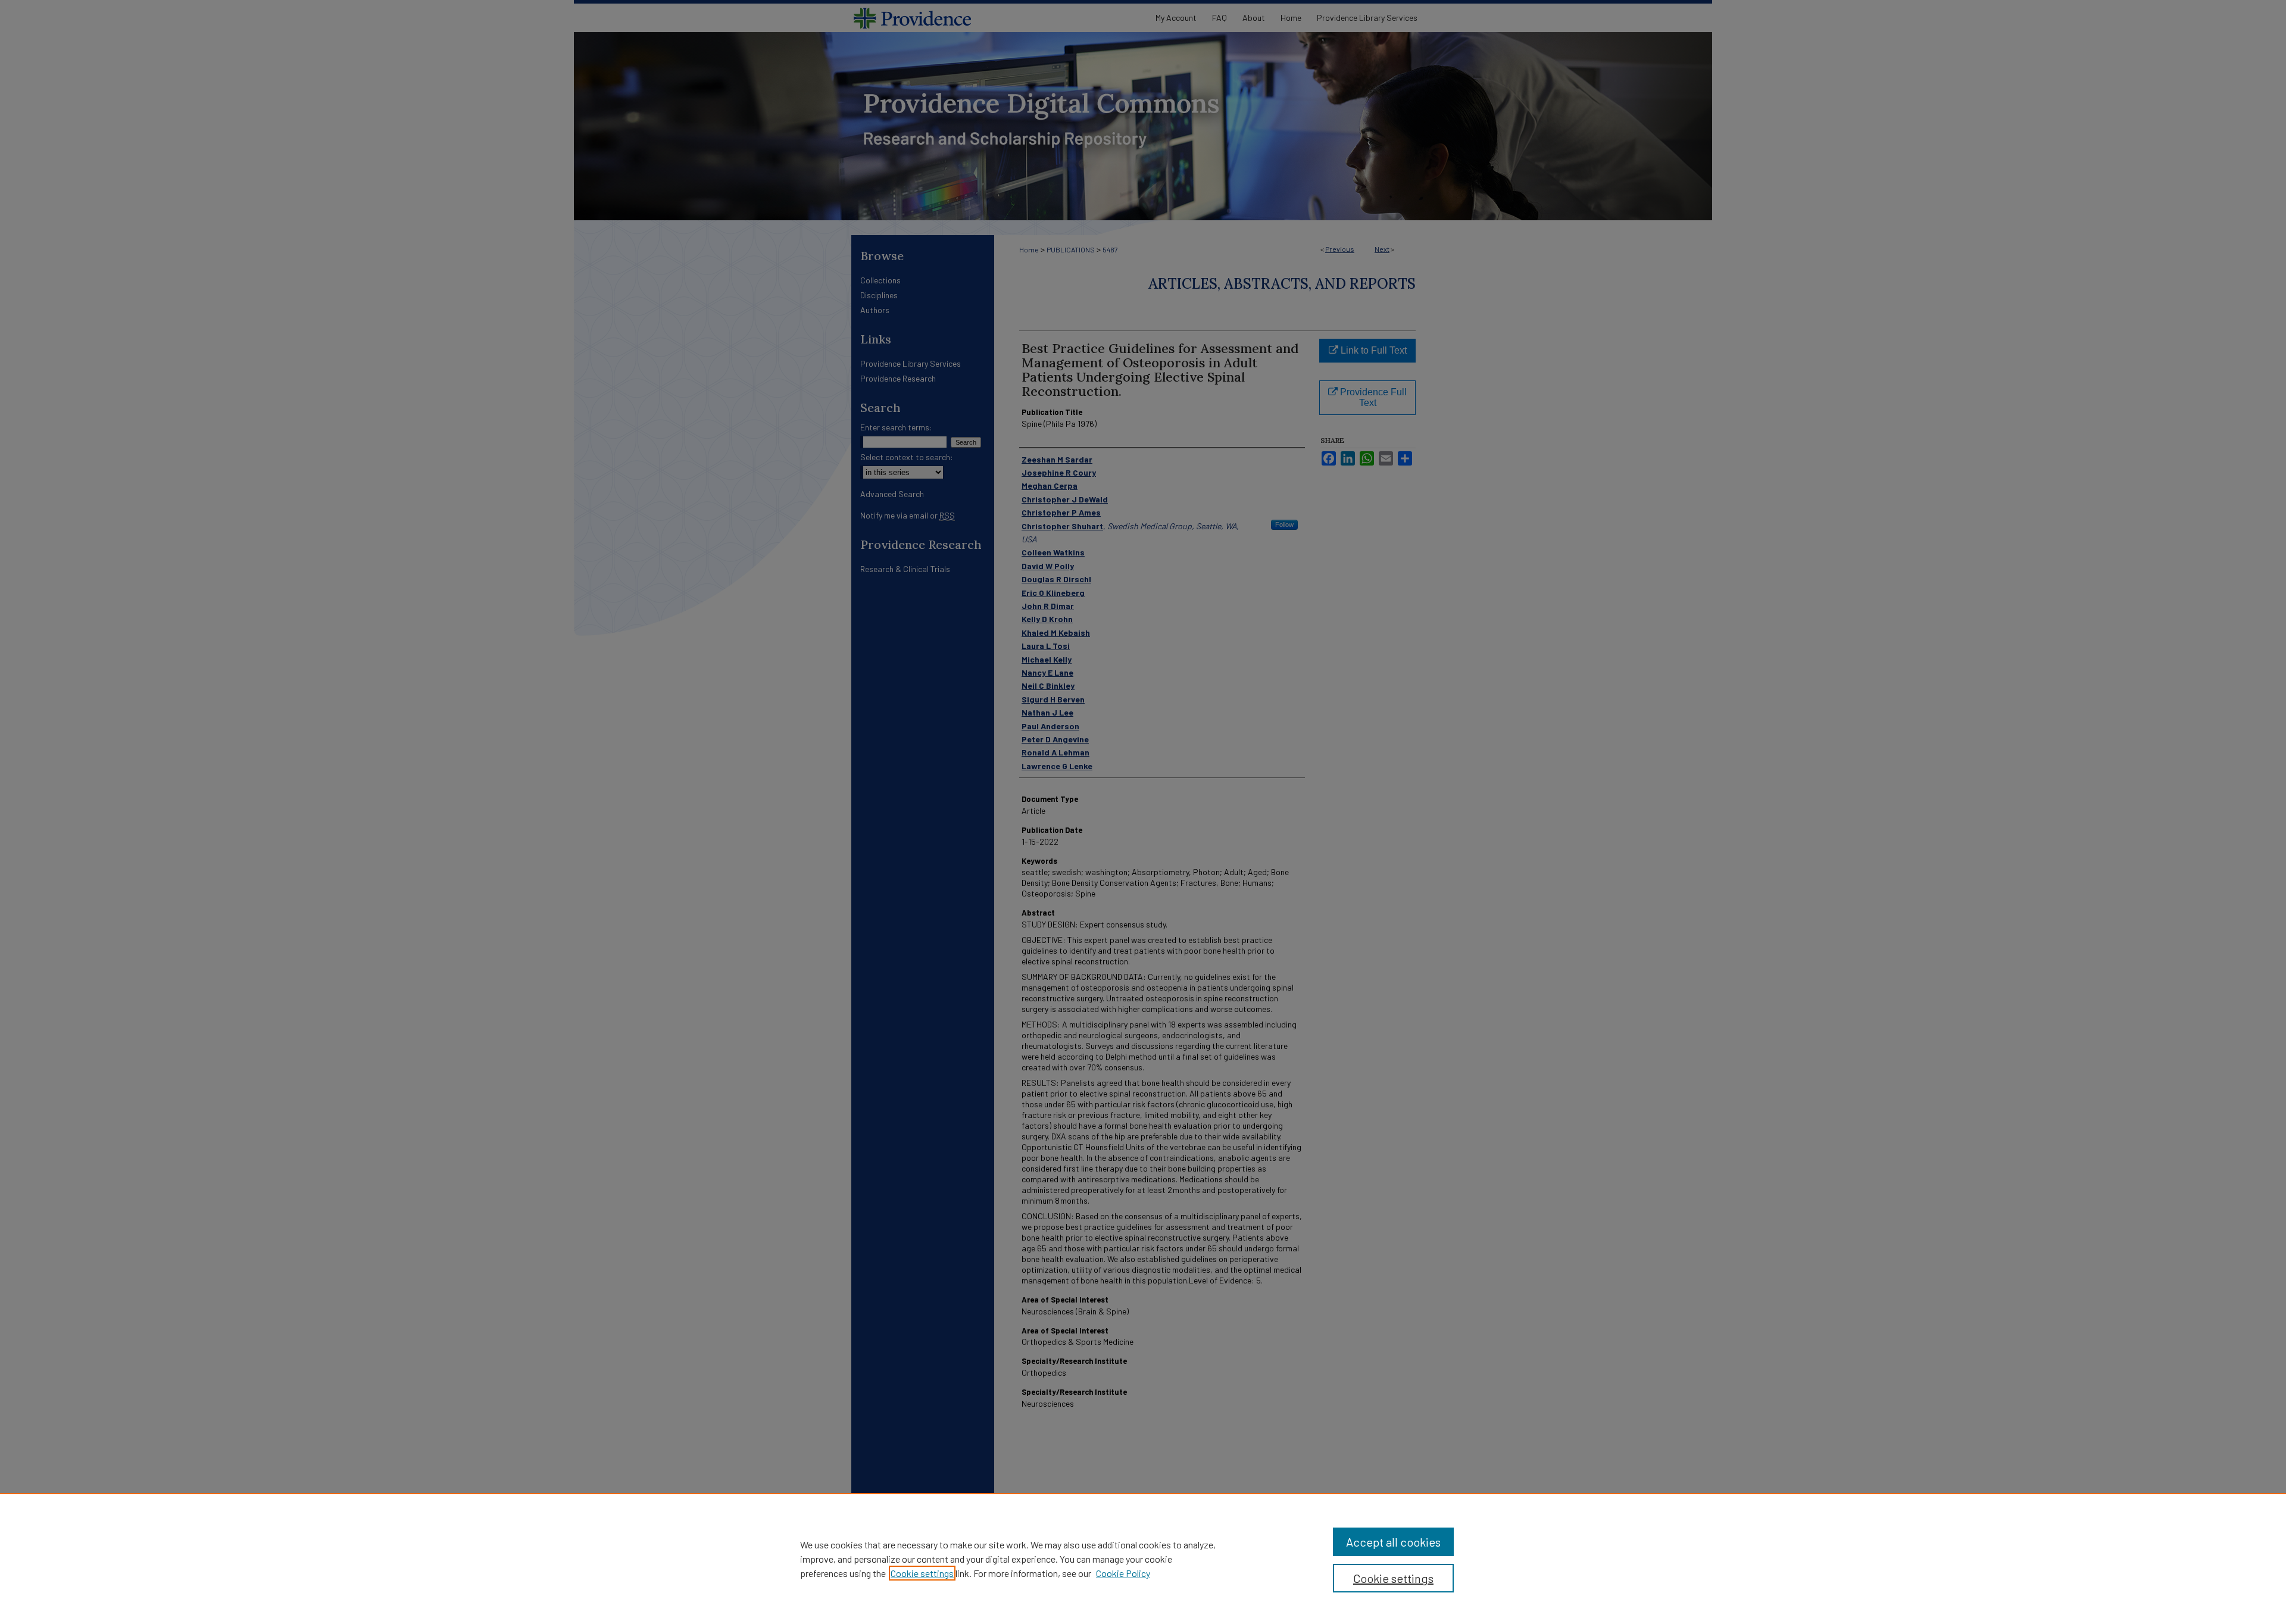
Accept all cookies (1393, 1542)
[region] (1143, 1559)
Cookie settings (922, 1573)
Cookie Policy (1123, 1573)
